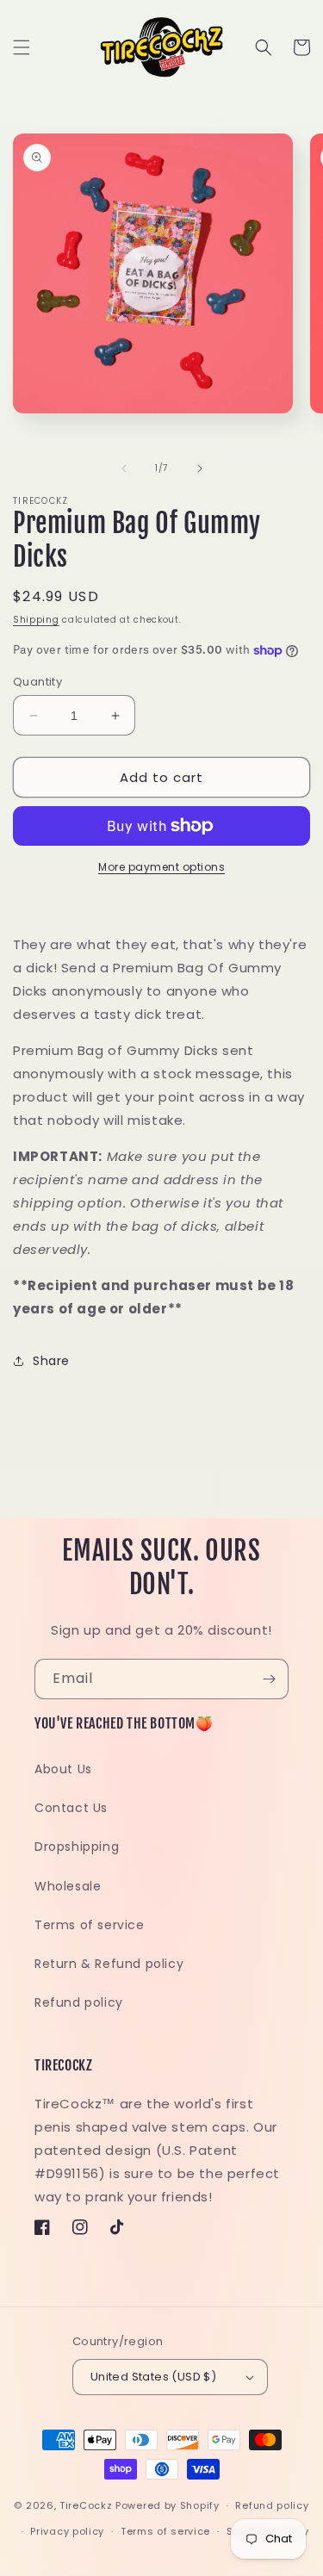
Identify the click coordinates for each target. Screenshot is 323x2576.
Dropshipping (77, 1847)
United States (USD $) (153, 2377)
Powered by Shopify (168, 2505)
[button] (22, 47)
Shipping (36, 620)
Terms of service (90, 1925)
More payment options (161, 867)
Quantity (37, 682)
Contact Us (71, 1808)
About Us (63, 1769)
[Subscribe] (269, 1679)
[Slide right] (200, 469)
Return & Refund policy (109, 1964)
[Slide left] (124, 469)
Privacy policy (67, 2531)
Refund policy (79, 2002)
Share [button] (51, 1361)
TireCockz (86, 2505)
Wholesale (68, 1886)
